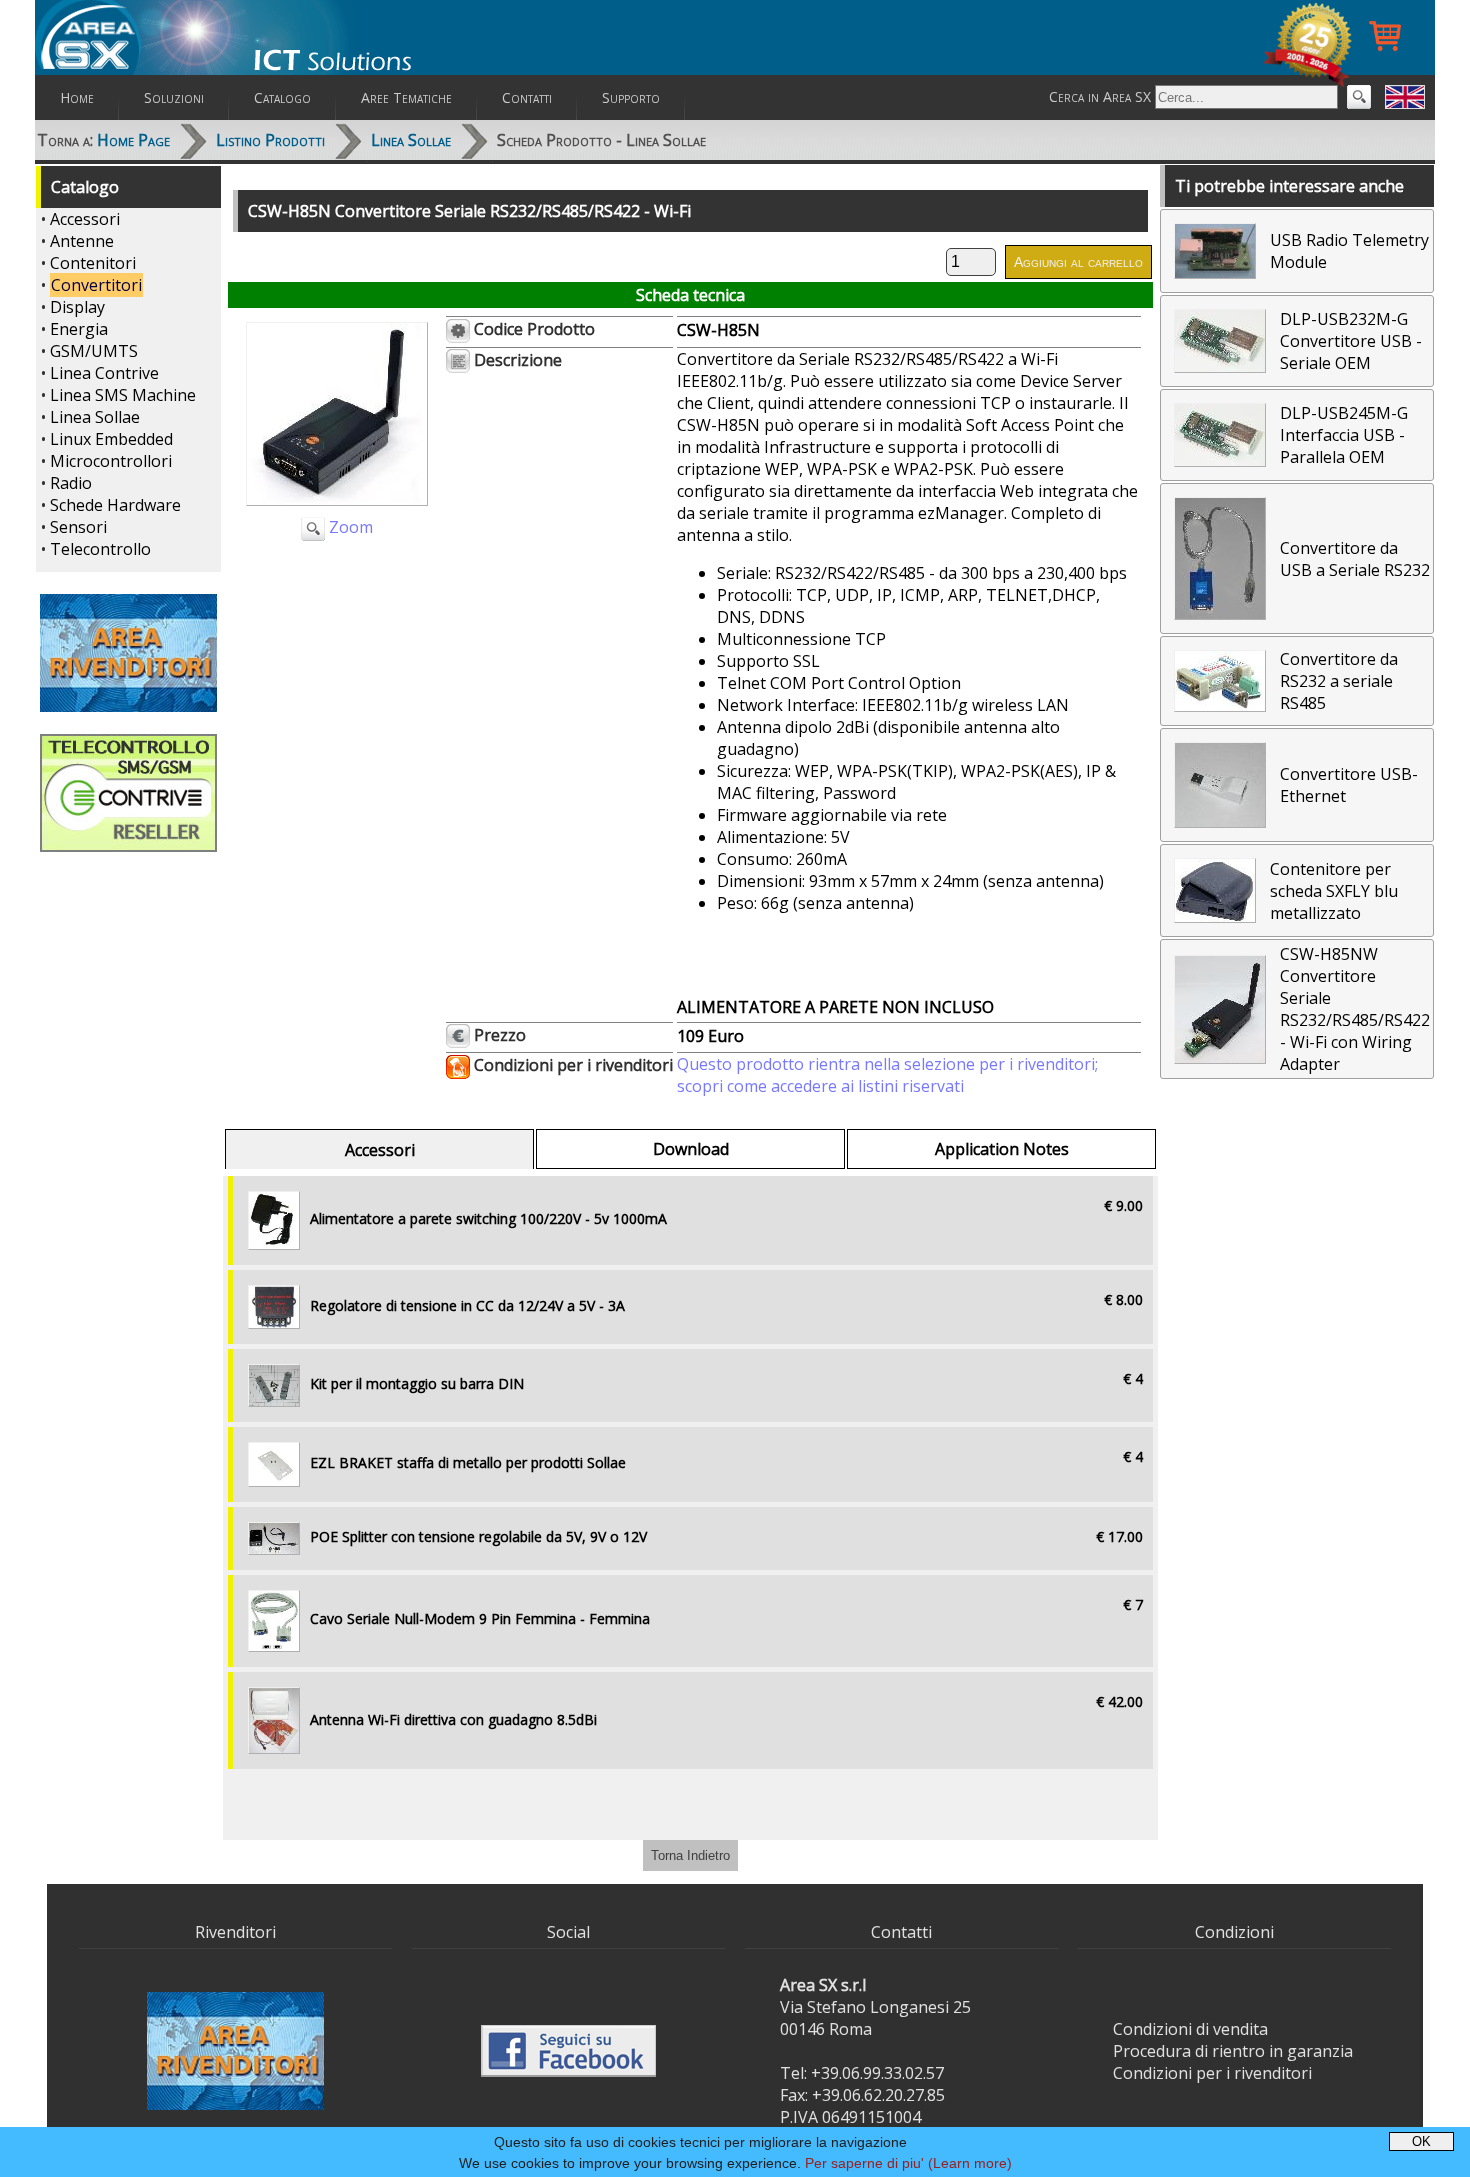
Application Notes (1002, 1149)
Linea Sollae (411, 140)
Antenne (82, 241)
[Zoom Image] (337, 510)
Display (77, 307)
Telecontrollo (100, 549)
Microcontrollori (111, 461)
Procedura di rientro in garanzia (1233, 2051)
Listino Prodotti (270, 140)
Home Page (133, 140)
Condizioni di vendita (1190, 2029)
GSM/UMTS (94, 351)
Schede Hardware (115, 505)
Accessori (85, 219)
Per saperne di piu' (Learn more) (908, 2163)
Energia (79, 329)
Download (691, 1149)
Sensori (78, 527)
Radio (71, 483)
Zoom (349, 527)
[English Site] (1405, 97)
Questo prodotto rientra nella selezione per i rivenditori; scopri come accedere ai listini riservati (887, 1075)
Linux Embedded (111, 439)
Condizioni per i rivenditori (1212, 2073)
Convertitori (96, 285)
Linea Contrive (104, 373)
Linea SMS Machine (123, 395)
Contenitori (93, 263)
